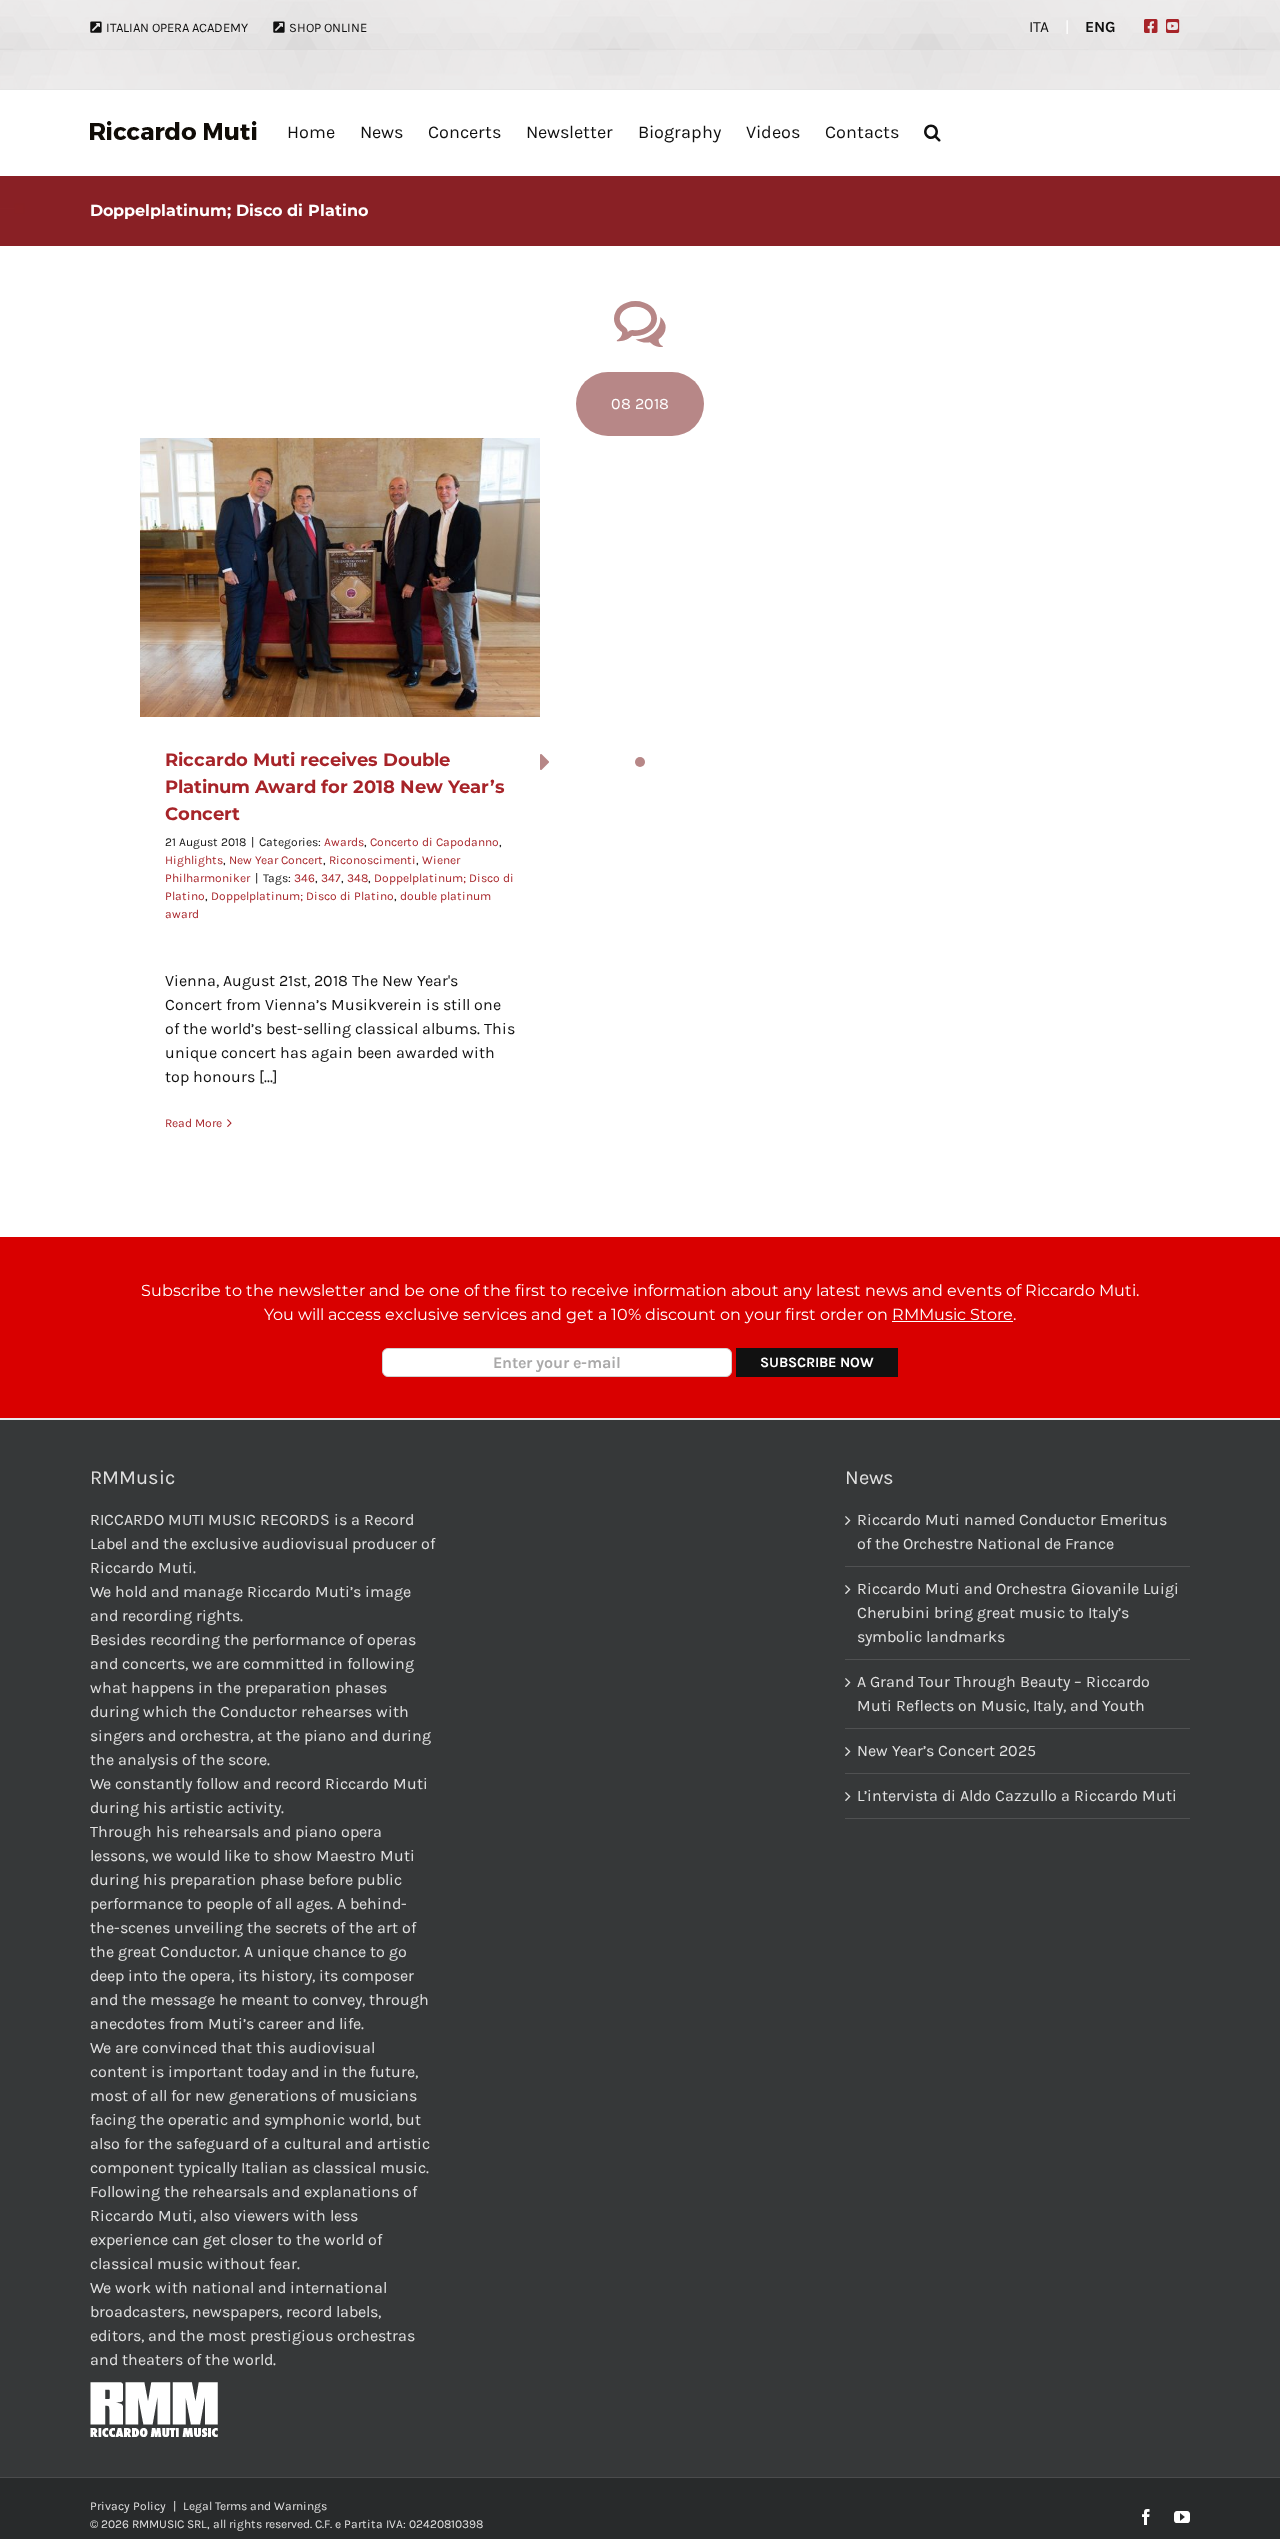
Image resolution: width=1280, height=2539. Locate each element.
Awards (344, 842)
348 (357, 878)
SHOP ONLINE (328, 27)
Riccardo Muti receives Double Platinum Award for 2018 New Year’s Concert (335, 787)
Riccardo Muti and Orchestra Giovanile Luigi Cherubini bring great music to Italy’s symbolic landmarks (1018, 1612)
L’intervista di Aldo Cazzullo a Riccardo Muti (1017, 1795)
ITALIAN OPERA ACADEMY (177, 27)
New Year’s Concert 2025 (946, 1750)
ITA (1039, 27)
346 (304, 878)
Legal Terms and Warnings (255, 2506)
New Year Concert (276, 860)
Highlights (194, 860)
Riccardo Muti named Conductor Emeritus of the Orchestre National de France (1012, 1531)
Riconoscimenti (372, 860)
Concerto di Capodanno (434, 842)
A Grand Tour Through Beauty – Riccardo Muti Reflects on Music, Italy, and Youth (1003, 1693)
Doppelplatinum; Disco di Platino (302, 896)
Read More (193, 1123)
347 (331, 878)
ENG (1100, 27)
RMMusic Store (952, 1314)
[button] (932, 131)
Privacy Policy (128, 2506)
